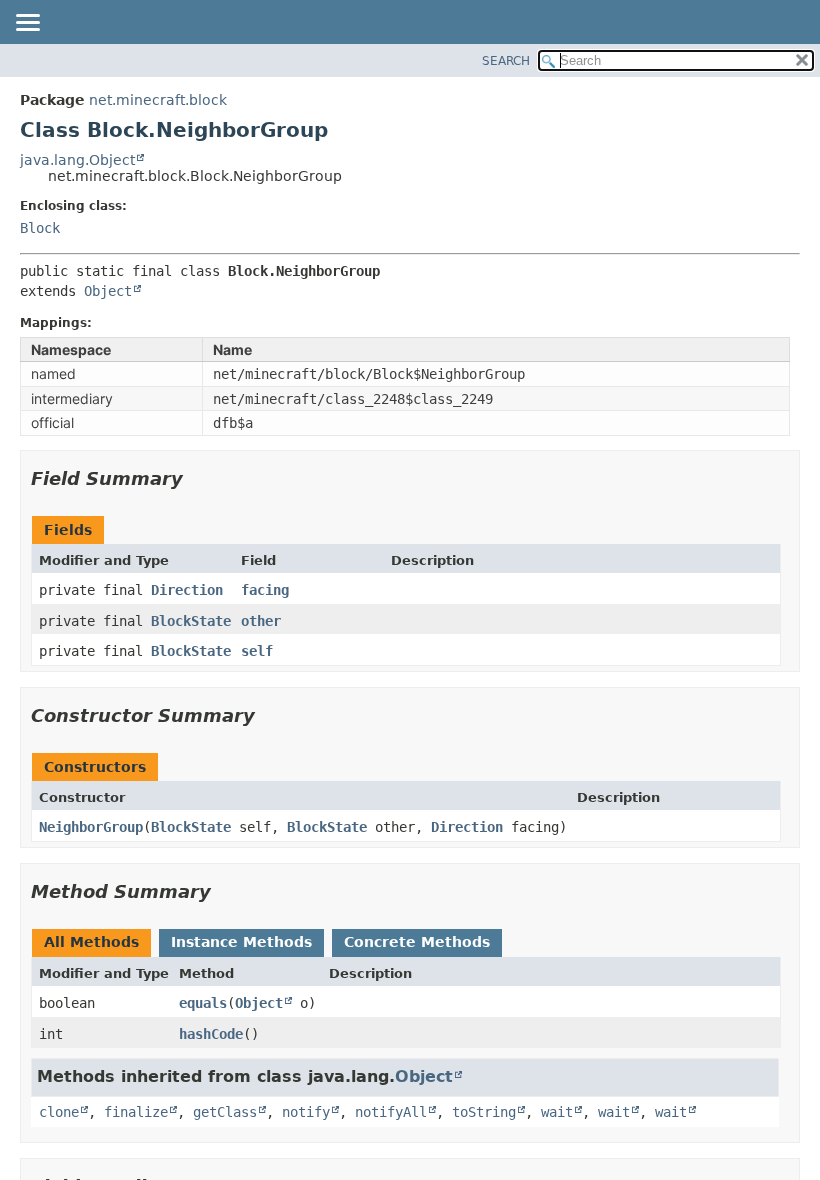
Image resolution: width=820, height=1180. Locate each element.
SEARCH (506, 61)
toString (484, 1112)
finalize (136, 1112)
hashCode (211, 1034)
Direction (187, 590)
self (257, 651)
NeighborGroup (91, 827)
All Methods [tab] (91, 942)
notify (306, 1112)
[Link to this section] (197, 478)
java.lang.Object (77, 160)
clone (59, 1112)
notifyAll (391, 1112)
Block (40, 228)
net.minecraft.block (158, 100)
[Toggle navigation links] (27, 24)
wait (557, 1112)
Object (108, 291)
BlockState (191, 621)
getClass (225, 1112)
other (261, 621)
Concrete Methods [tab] (417, 942)
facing (265, 590)
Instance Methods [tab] (241, 942)
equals (203, 1003)
